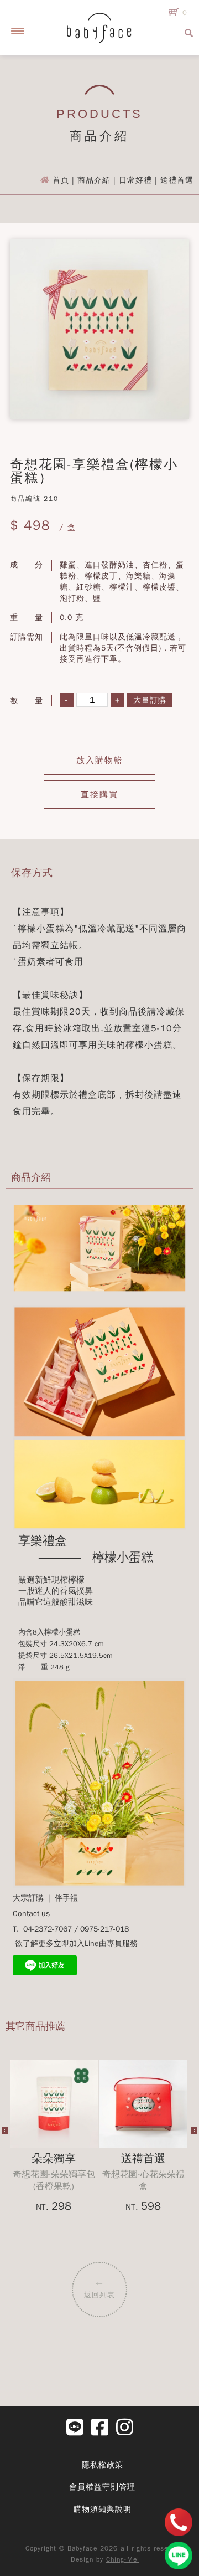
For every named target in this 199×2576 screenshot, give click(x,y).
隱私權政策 (103, 2465)
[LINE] (179, 2555)
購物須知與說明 (103, 2509)
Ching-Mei (123, 2559)
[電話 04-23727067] (179, 2522)
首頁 (61, 180)
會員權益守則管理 (102, 2487)
